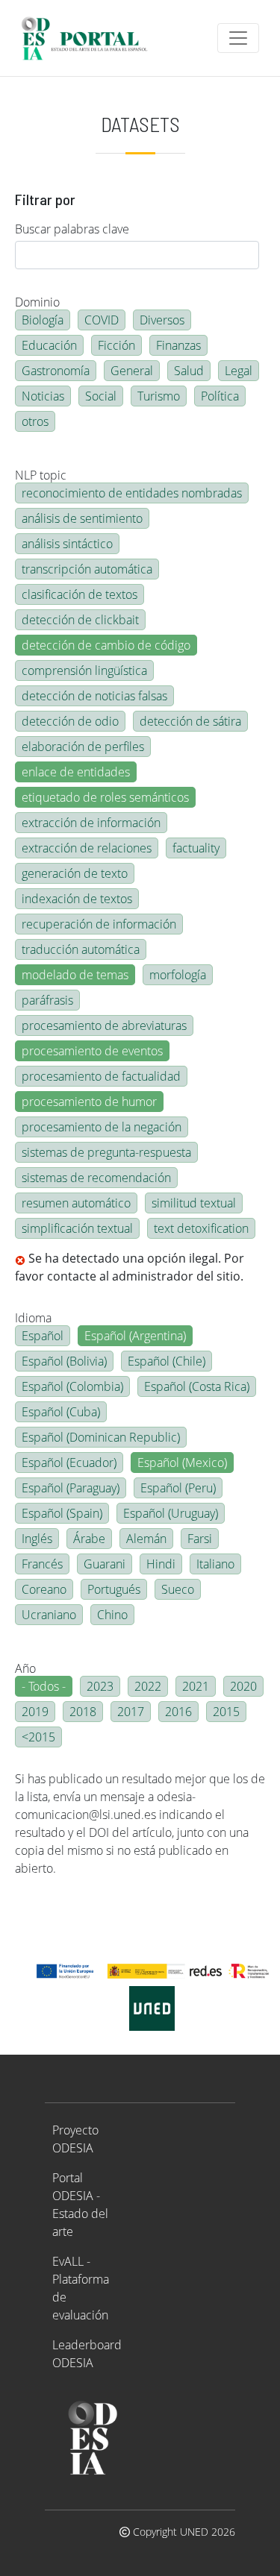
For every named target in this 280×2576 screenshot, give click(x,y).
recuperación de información (99, 924)
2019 (35, 1712)
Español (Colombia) (72, 1386)
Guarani (105, 1564)
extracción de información (91, 823)
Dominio (37, 302)
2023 (100, 1686)
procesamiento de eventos (92, 1051)
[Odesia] (91, 38)
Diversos (162, 320)
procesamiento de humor (89, 1102)
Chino (112, 1615)
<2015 (38, 1737)
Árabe (89, 1539)
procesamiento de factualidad (101, 1076)
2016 (178, 1712)
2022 (148, 1686)
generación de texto (75, 873)
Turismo (159, 396)
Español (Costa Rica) (197, 1386)
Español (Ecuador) (69, 1463)
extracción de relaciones (87, 848)
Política (220, 396)
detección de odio (70, 721)
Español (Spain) (62, 1513)
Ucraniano (49, 1615)
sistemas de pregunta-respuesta (106, 1152)
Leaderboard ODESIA (87, 2354)
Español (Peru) (178, 1488)
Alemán (146, 1539)
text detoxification (201, 1228)
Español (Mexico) (182, 1463)
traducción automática (81, 949)
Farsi (200, 1539)
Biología (43, 320)
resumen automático (76, 1203)
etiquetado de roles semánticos (105, 797)
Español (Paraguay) (71, 1488)
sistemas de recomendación (96, 1178)
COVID (102, 320)
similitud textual (194, 1203)
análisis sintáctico (67, 544)
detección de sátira (190, 721)
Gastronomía (56, 371)
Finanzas (178, 345)
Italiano (215, 1564)
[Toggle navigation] (238, 38)
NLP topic (41, 475)
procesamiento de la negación (102, 1127)
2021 (196, 1686)
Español (43, 1336)
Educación (49, 345)
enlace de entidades (76, 772)
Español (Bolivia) (64, 1361)
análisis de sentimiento (82, 518)
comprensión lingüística (84, 670)
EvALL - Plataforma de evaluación (81, 2288)
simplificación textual (77, 1228)
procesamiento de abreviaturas (104, 1025)
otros (35, 421)
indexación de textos (77, 899)
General (132, 371)
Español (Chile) (167, 1361)
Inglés (37, 1539)
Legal (239, 371)
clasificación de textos (80, 594)
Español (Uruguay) (171, 1513)
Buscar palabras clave (72, 229)
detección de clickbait (80, 620)
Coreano (44, 1589)
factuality (196, 848)
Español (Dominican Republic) (101, 1437)
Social (101, 396)
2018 (83, 1712)
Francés (42, 1564)
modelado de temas (75, 975)
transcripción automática (87, 569)
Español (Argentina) (135, 1336)
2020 (243, 1686)
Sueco (178, 1589)
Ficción (116, 345)
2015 (226, 1712)
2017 (131, 1712)
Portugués (114, 1589)
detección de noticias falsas (94, 696)
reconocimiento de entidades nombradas (132, 493)
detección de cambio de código (106, 645)
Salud (189, 371)
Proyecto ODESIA (75, 2139)
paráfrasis (47, 1000)
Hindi (161, 1564)
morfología (178, 975)
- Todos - (44, 1686)
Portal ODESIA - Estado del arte (80, 2205)
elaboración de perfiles (83, 747)
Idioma (33, 1318)
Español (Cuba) (61, 1412)
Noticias (43, 396)
